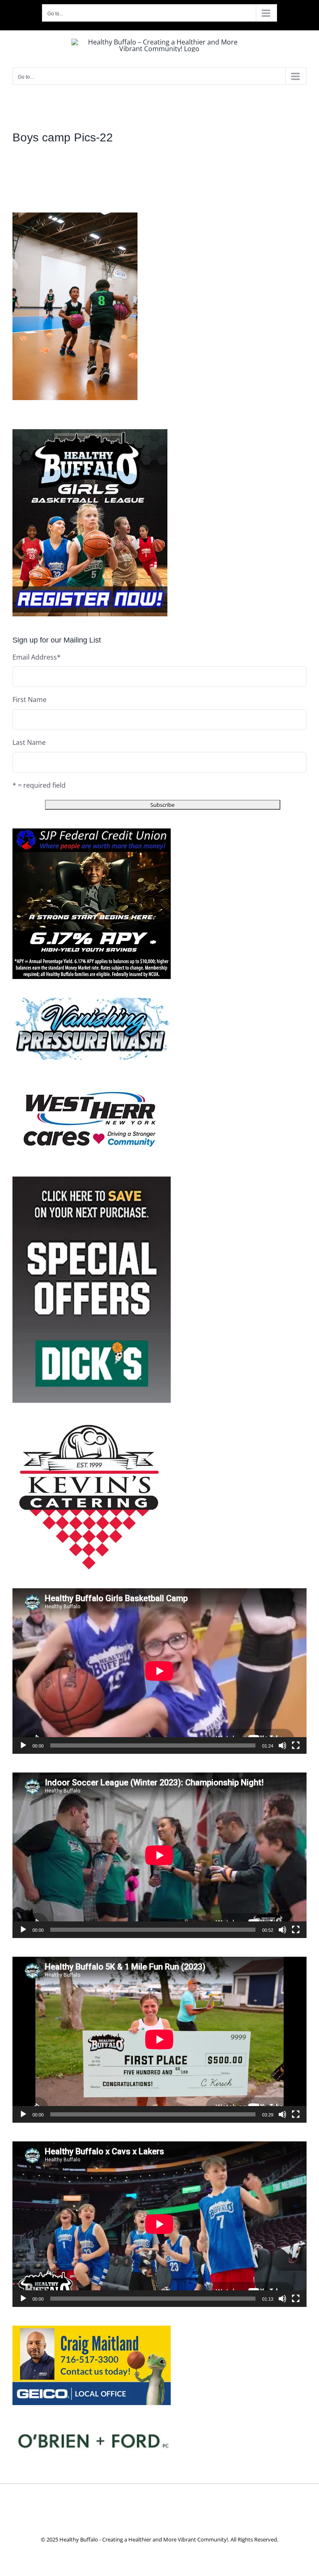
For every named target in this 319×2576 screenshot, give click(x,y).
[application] (159, 1671)
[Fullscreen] (296, 1745)
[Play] (23, 1745)
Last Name (29, 742)
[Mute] (282, 1745)
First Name (29, 700)
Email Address (37, 657)
